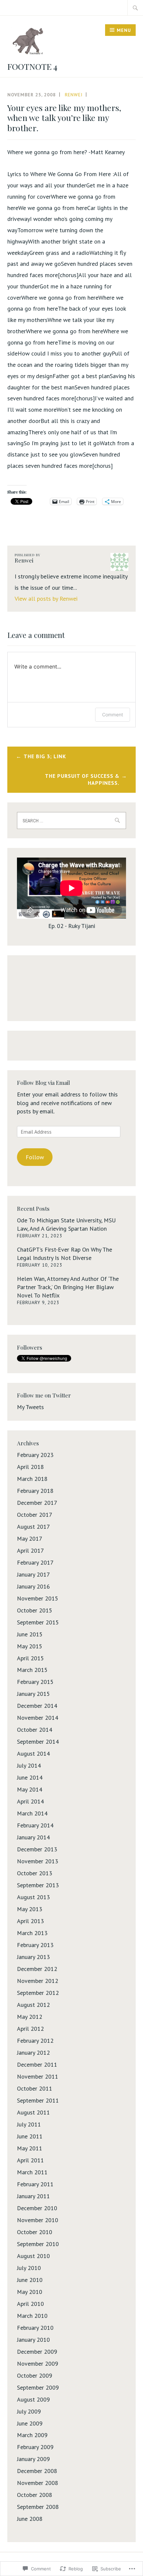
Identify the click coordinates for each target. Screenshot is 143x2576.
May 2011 (30, 2148)
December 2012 (37, 1969)
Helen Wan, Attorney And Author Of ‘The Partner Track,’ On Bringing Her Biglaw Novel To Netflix (68, 1287)
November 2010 (38, 2220)
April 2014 (30, 1801)
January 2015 (33, 1694)
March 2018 (32, 1479)
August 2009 (33, 2399)
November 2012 (38, 1981)
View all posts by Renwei (46, 599)
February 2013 (35, 1945)
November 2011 (38, 2076)
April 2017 (30, 1550)
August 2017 (33, 1527)
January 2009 (33, 2459)
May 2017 (30, 1539)
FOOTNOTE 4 (32, 66)
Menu (124, 30)
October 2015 (35, 1610)
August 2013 (33, 1897)
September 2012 (38, 1993)
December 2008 (37, 2471)
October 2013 (35, 1873)
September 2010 (38, 2244)
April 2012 (30, 2029)
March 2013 (32, 1933)
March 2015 (32, 1670)
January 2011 (33, 2196)
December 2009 (37, 2352)
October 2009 (35, 2375)
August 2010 (33, 2256)
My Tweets (30, 1407)
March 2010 (32, 2316)
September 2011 (38, 2100)
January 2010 (33, 2340)
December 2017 (37, 1503)
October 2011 (35, 2088)
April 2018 (30, 1467)
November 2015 (38, 1598)
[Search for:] (135, 8)
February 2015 (35, 1682)
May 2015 (30, 1646)
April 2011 (30, 2160)
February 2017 (35, 1562)
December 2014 (37, 1706)
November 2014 (38, 1718)
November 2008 (38, 2483)
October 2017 (35, 1515)
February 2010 (35, 2328)
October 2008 (35, 2495)
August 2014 (33, 1753)
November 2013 (38, 1861)
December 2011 (37, 2064)
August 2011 (33, 2112)
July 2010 (29, 2268)
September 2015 (38, 1622)
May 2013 (30, 1909)
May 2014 (30, 1789)
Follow (35, 1157)
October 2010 (35, 2232)
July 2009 (29, 2411)
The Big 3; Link (45, 756)
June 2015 (30, 1634)
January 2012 (33, 2053)
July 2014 (29, 1765)
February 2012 (35, 2041)
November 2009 (38, 2364)
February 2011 (35, 2184)
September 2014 (38, 1742)
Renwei (74, 95)
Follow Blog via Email (43, 1082)
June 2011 (30, 2136)
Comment (113, 715)
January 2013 (33, 1957)
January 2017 (33, 1574)
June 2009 (30, 2423)
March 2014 (32, 1813)
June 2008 (30, 2519)
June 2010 (30, 2280)
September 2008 (38, 2507)
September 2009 (38, 2387)
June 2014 (30, 1777)
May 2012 (30, 2017)
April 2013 (30, 1921)
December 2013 (37, 1849)
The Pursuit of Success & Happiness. (82, 779)
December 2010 (37, 2208)
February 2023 (35, 1455)
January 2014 (33, 1837)
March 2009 (32, 2435)
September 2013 (38, 1885)
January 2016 (33, 1586)
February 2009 (35, 2447)
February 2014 (35, 1825)
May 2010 (30, 2292)
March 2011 (32, 2172)
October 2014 (35, 1730)
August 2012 (33, 2005)
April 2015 (30, 1658)
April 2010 (30, 2304)
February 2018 (35, 1491)
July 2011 (29, 2124)
